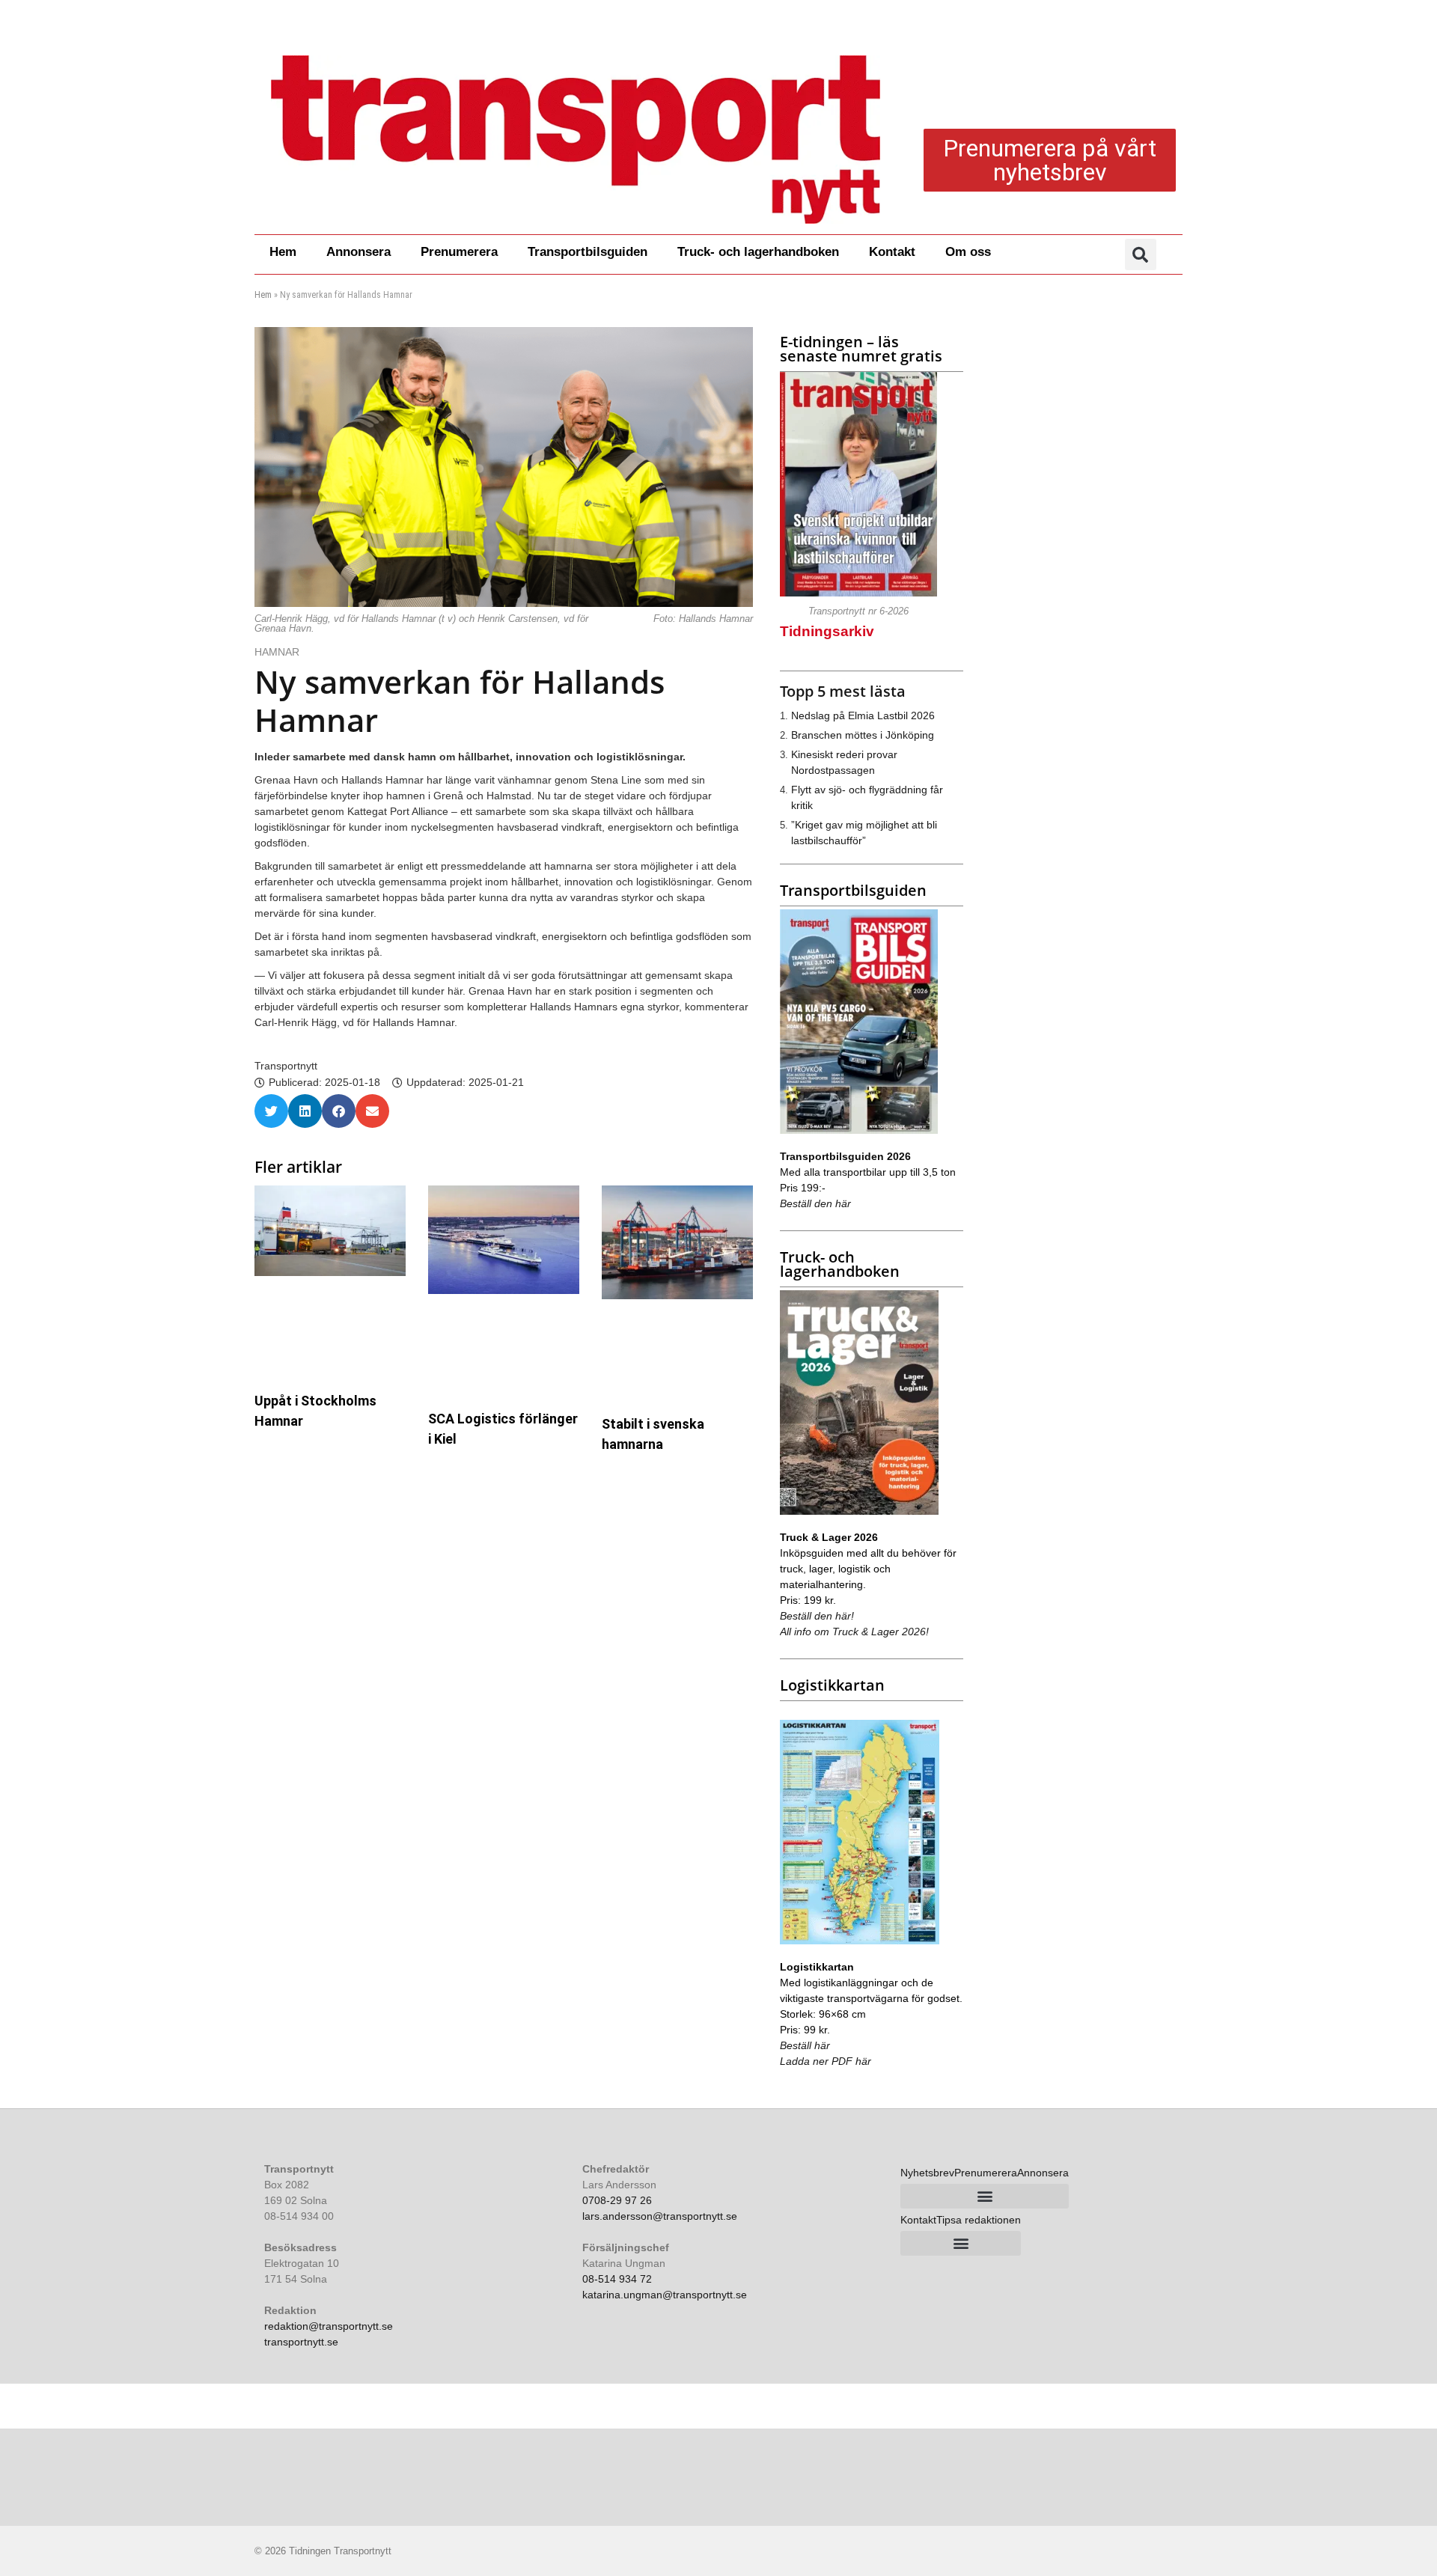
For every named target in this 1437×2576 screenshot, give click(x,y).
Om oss (968, 252)
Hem (283, 252)
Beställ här (805, 2045)
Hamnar (278, 652)
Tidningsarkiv (827, 631)
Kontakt (892, 252)
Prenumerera (459, 252)
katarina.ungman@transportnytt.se (665, 2295)
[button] (1141, 254)
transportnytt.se (301, 2342)
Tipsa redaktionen (979, 2220)
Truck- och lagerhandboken (758, 252)
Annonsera (359, 252)
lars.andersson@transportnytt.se (660, 2216)
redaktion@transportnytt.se (329, 2326)
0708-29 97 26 (617, 2200)
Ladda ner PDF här (826, 2061)
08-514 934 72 (617, 2279)
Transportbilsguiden (588, 252)
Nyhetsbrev (927, 2173)
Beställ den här (815, 1203)
